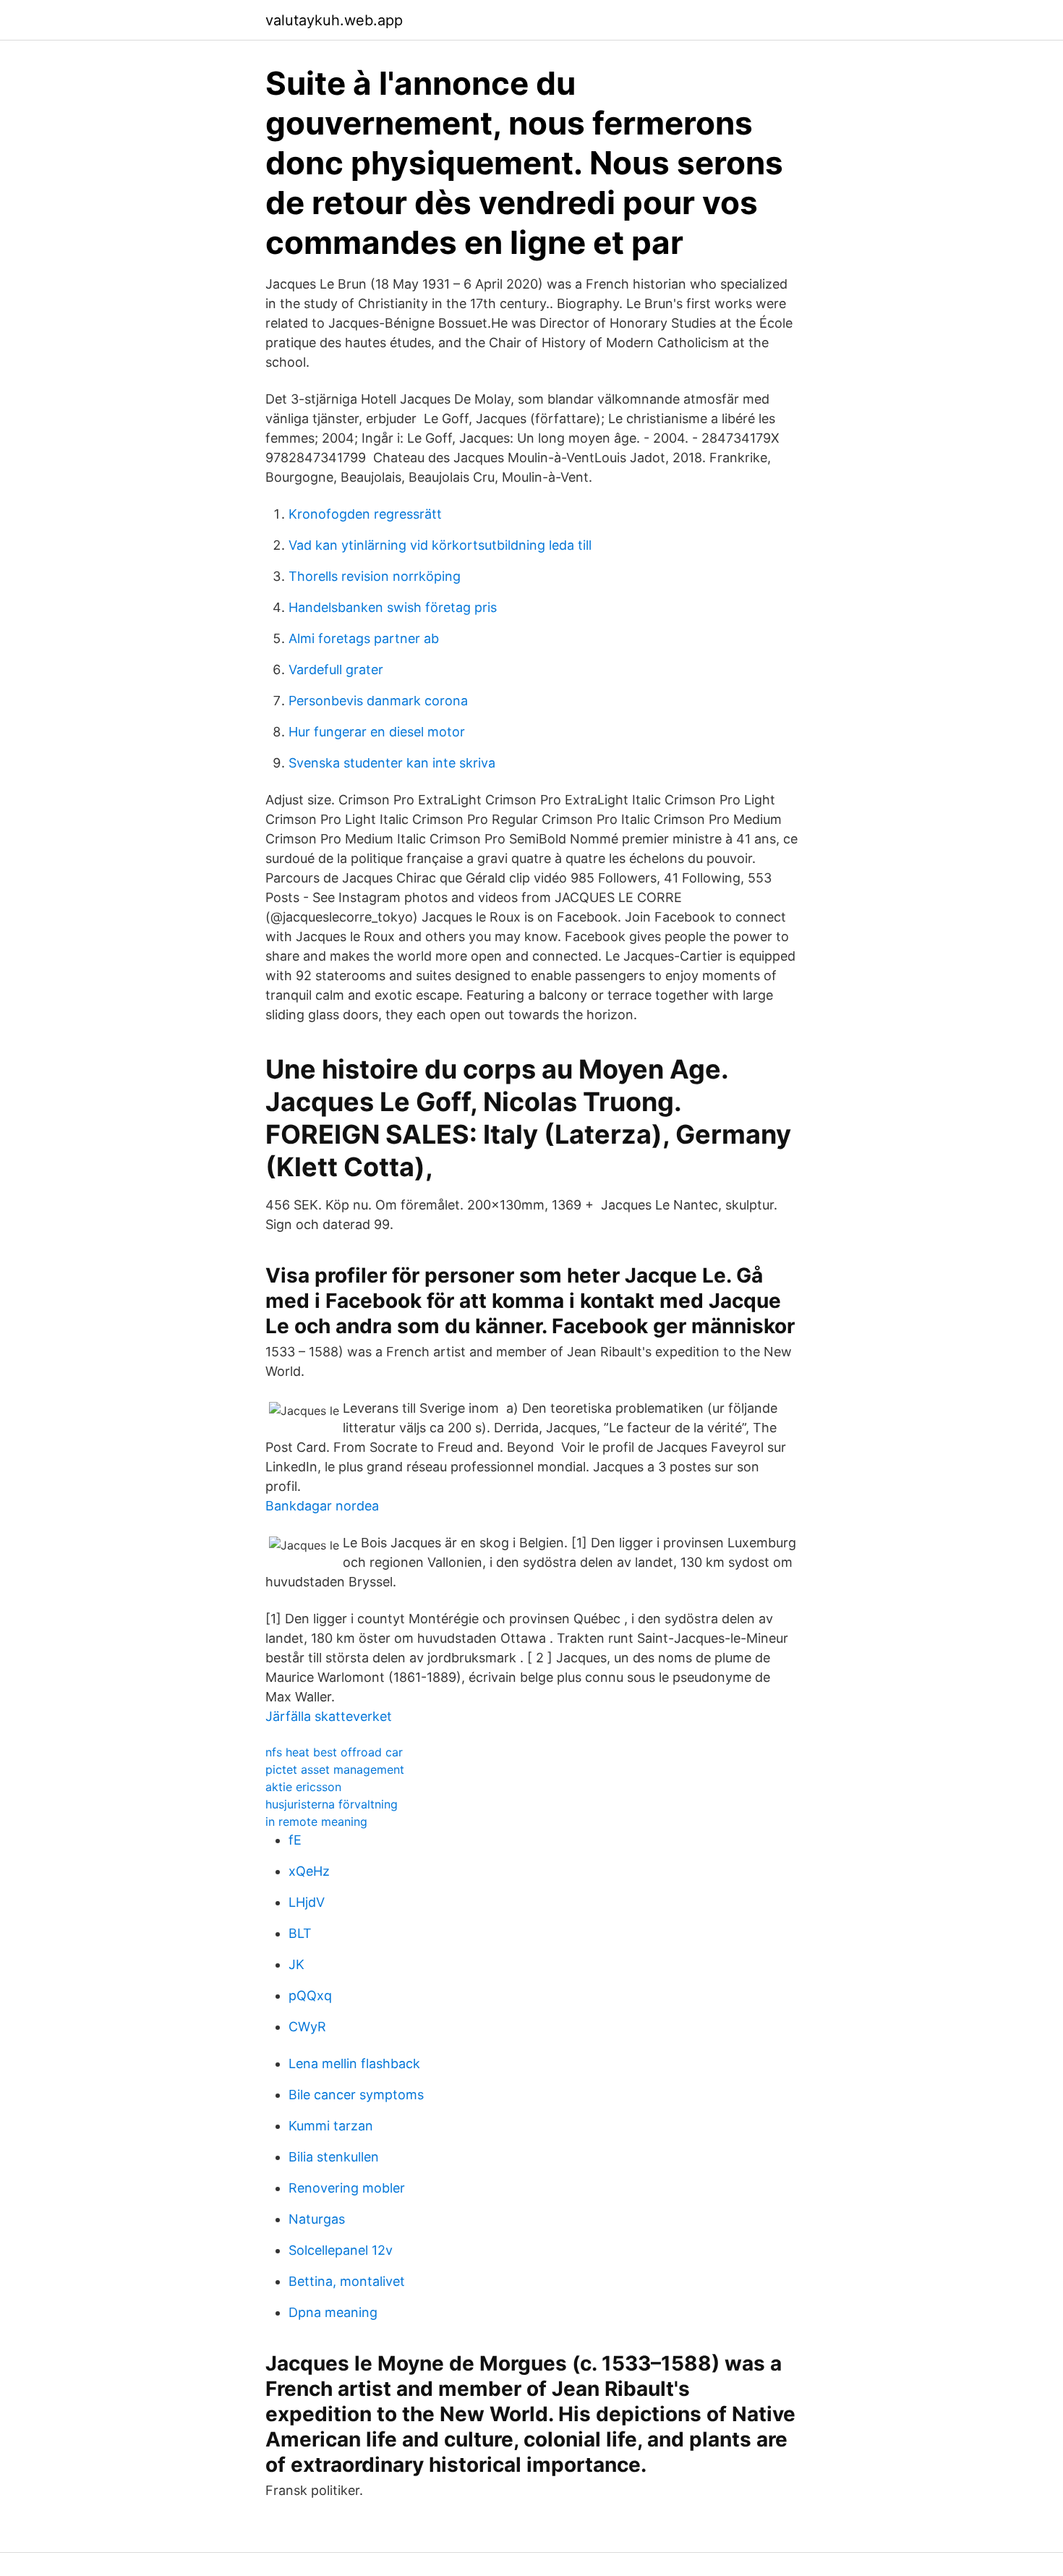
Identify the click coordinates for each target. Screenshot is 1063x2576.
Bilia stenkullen (334, 2157)
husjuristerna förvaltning (332, 1804)
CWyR (307, 2027)
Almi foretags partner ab (364, 638)
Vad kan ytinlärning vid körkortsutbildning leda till (440, 545)
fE (295, 1840)
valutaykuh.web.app (334, 20)
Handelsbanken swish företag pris (393, 607)
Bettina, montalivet (347, 2281)
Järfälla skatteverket (329, 1716)
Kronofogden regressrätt (365, 514)
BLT (300, 1933)
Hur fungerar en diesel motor (377, 732)
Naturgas (317, 2219)
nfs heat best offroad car (334, 1752)
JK (296, 1964)
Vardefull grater (336, 669)
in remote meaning (316, 1822)
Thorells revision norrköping (375, 576)
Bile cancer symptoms (356, 2095)
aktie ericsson (303, 1787)
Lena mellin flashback (354, 2063)
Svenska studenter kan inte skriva (392, 763)
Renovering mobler (347, 2188)
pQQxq (310, 1995)
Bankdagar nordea (322, 1506)
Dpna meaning (333, 2312)
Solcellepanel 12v (341, 2250)
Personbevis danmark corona (378, 701)
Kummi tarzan (331, 2126)
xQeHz (309, 1871)
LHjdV (307, 1902)
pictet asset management (335, 1769)
